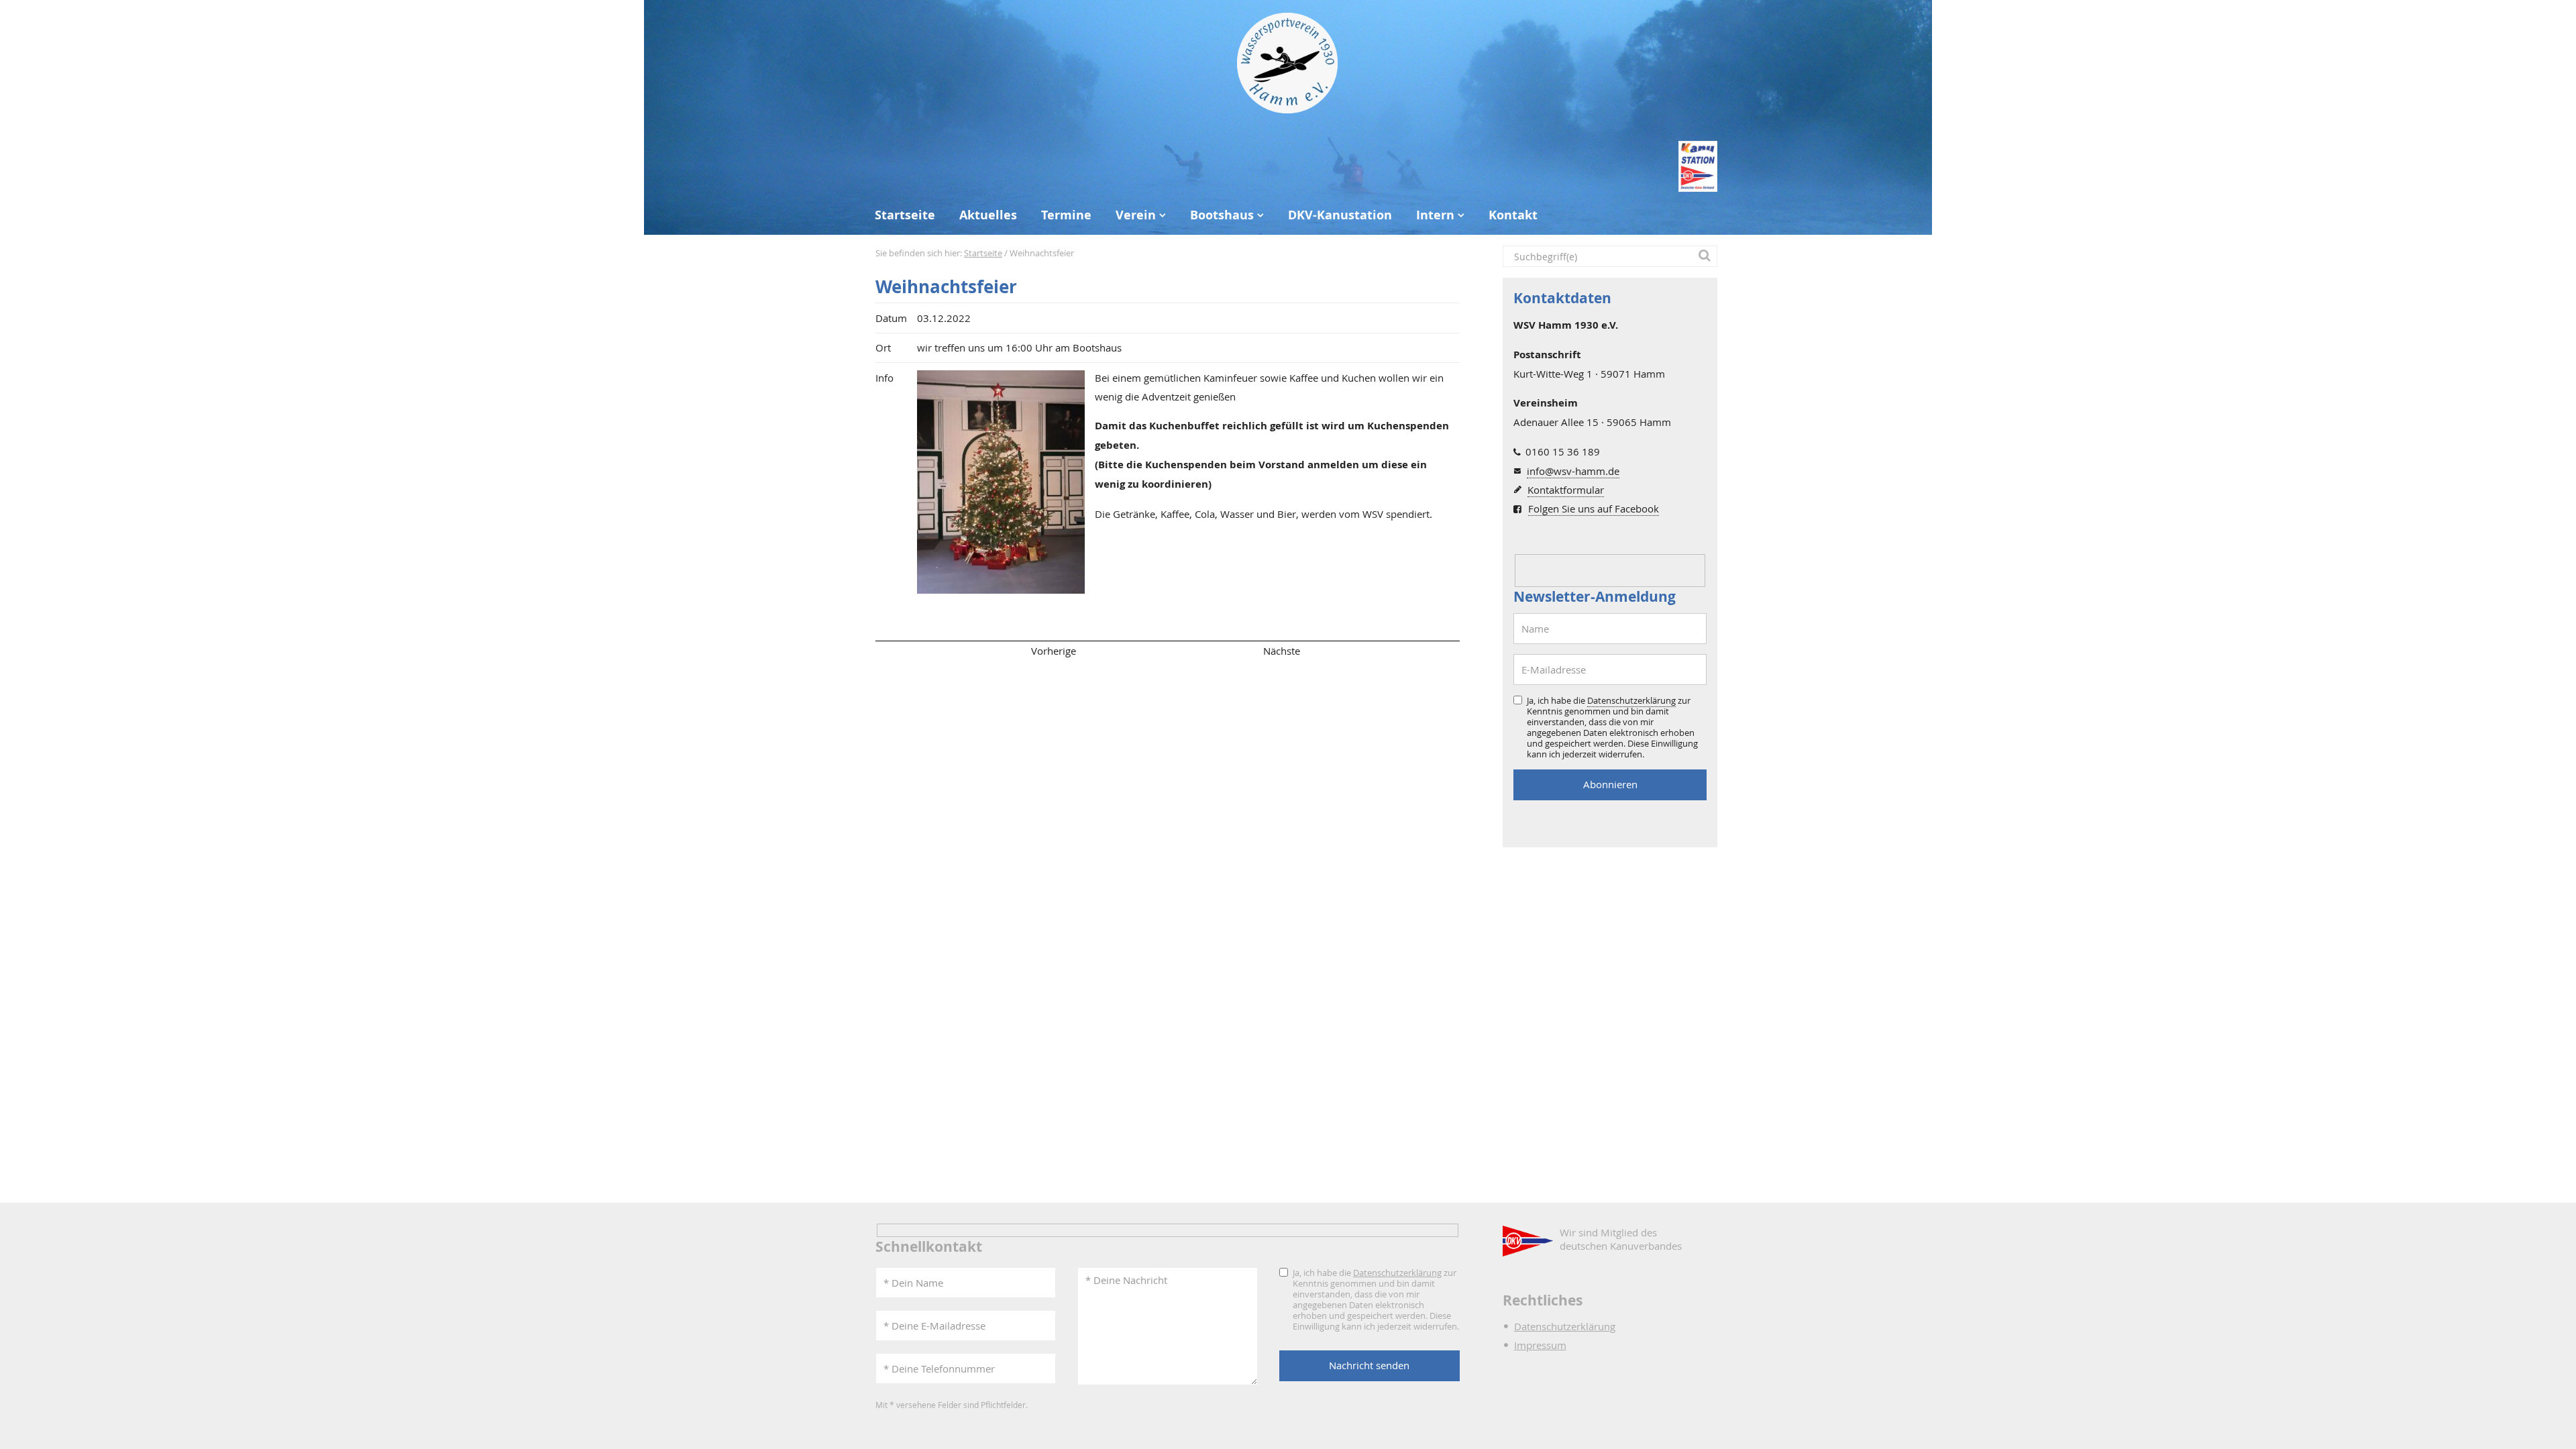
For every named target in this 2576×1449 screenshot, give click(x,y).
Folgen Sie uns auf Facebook (1594, 508)
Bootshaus (1222, 215)
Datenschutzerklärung (1631, 700)
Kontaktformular (1566, 490)
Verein (1136, 215)
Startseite (905, 215)
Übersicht (1167, 651)
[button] (1707, 256)
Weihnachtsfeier (946, 287)
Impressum (1540, 1345)
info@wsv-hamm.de (1573, 471)
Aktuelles (988, 215)
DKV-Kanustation (1340, 215)
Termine (1066, 215)
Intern (1435, 215)
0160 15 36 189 (1563, 451)
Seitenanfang (915, 651)
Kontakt (1513, 215)
